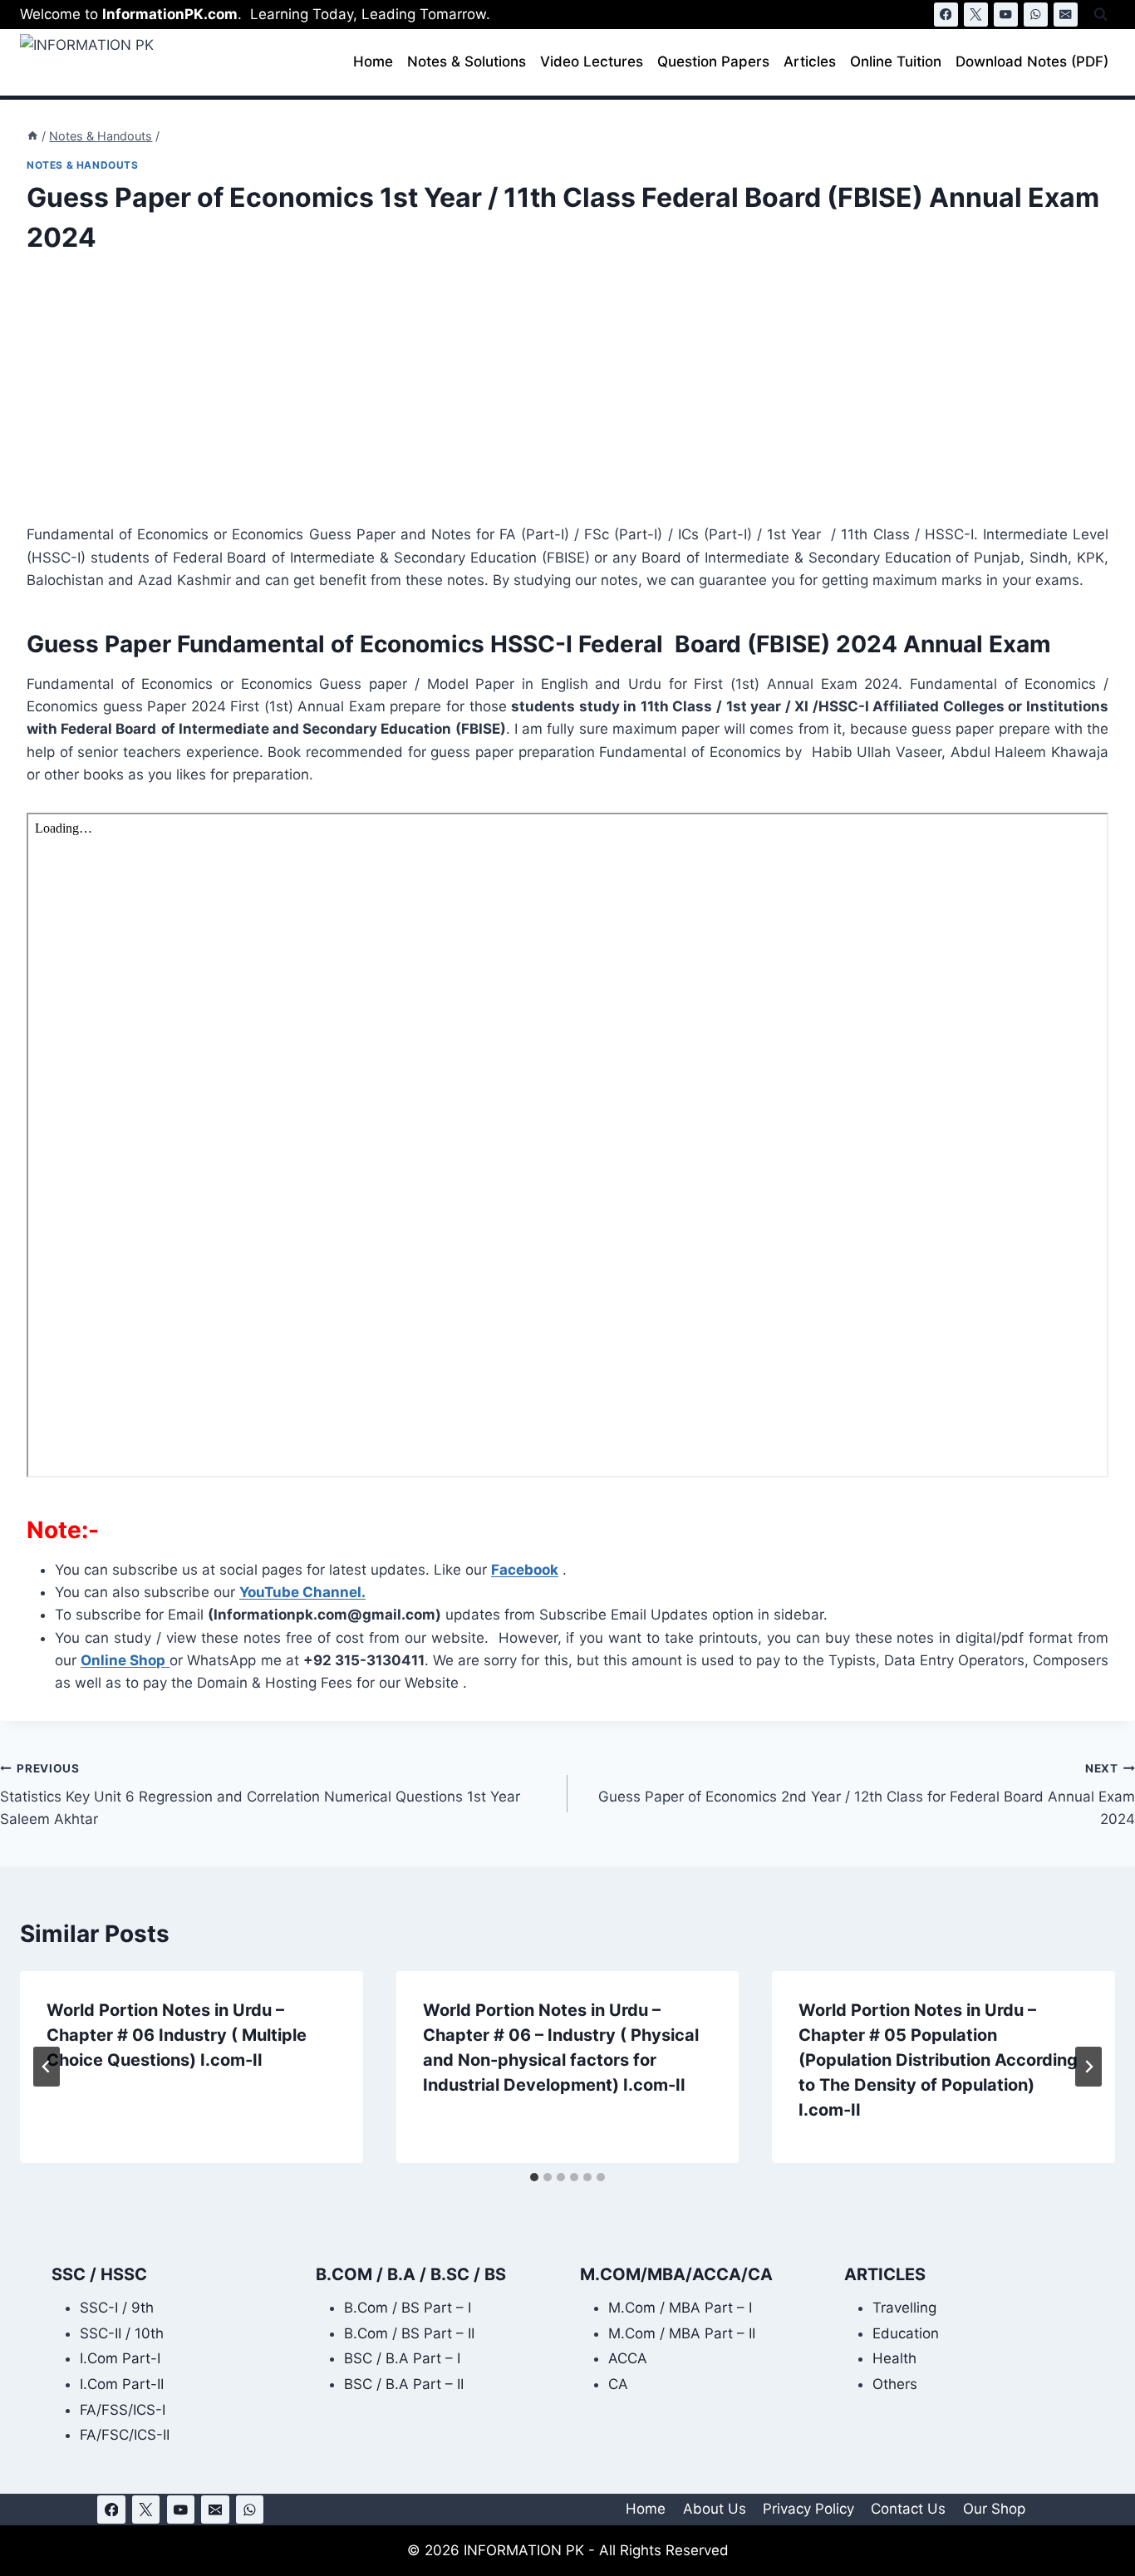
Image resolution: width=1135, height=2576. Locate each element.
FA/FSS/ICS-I (123, 2410)
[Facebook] (946, 15)
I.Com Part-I (120, 2358)
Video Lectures (592, 61)
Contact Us (908, 2509)
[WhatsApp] (1036, 15)
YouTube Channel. (302, 1592)
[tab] (534, 2177)
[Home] (32, 136)
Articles (810, 61)
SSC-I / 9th (117, 2308)
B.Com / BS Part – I (408, 2308)
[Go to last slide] (47, 2067)
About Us (715, 2509)
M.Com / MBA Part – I (680, 2308)
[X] (976, 15)
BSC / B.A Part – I (402, 2358)
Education (906, 2333)
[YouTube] (1006, 15)
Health (894, 2358)
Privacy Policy (808, 2509)
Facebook (525, 1570)
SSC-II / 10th (122, 2333)
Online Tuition (896, 61)
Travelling (904, 2308)
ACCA (628, 2358)
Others (895, 2384)
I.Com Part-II (122, 2384)
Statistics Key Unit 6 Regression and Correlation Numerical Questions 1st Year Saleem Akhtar (260, 1795)
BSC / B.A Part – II (404, 2384)
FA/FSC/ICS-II (125, 2435)
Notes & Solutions (467, 61)
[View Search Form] (1101, 15)
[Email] (1066, 15)
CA (618, 2384)
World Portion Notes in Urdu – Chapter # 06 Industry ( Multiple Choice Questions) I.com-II (177, 2035)
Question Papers (713, 61)
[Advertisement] (525, 401)
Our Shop (994, 2509)
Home (373, 61)
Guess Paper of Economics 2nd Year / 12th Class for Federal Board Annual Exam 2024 (867, 1795)
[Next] (1088, 2067)
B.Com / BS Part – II (409, 2333)
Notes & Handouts (83, 165)
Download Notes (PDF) (1032, 61)
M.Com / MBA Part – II (682, 2333)
